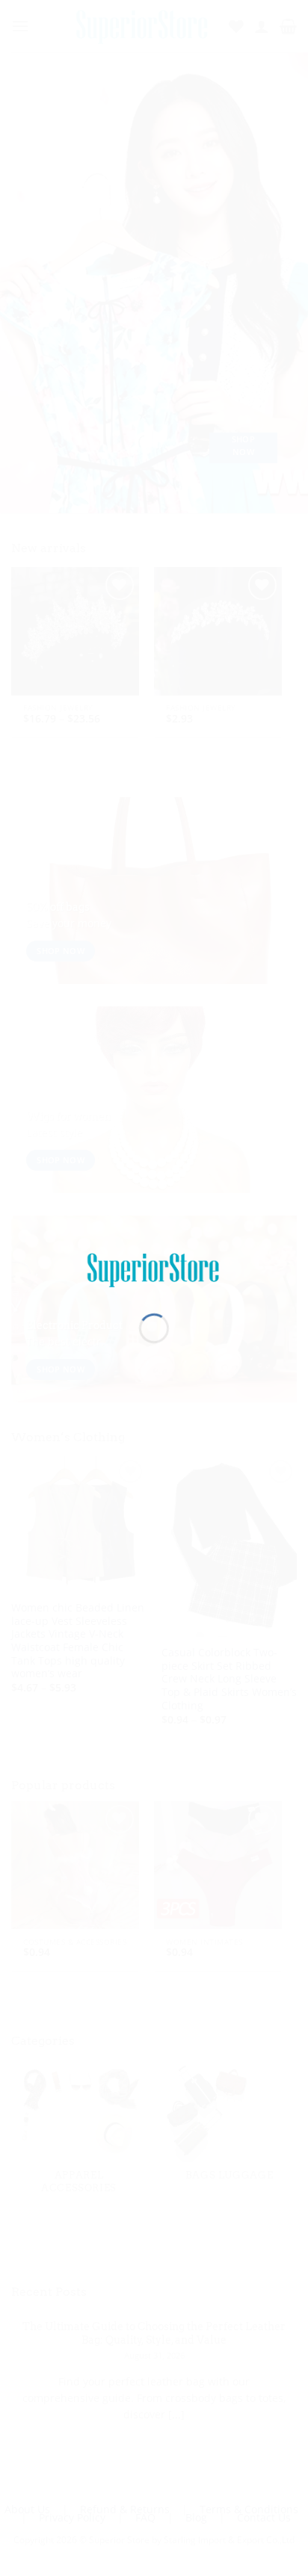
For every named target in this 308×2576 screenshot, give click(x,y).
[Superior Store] (154, 1269)
